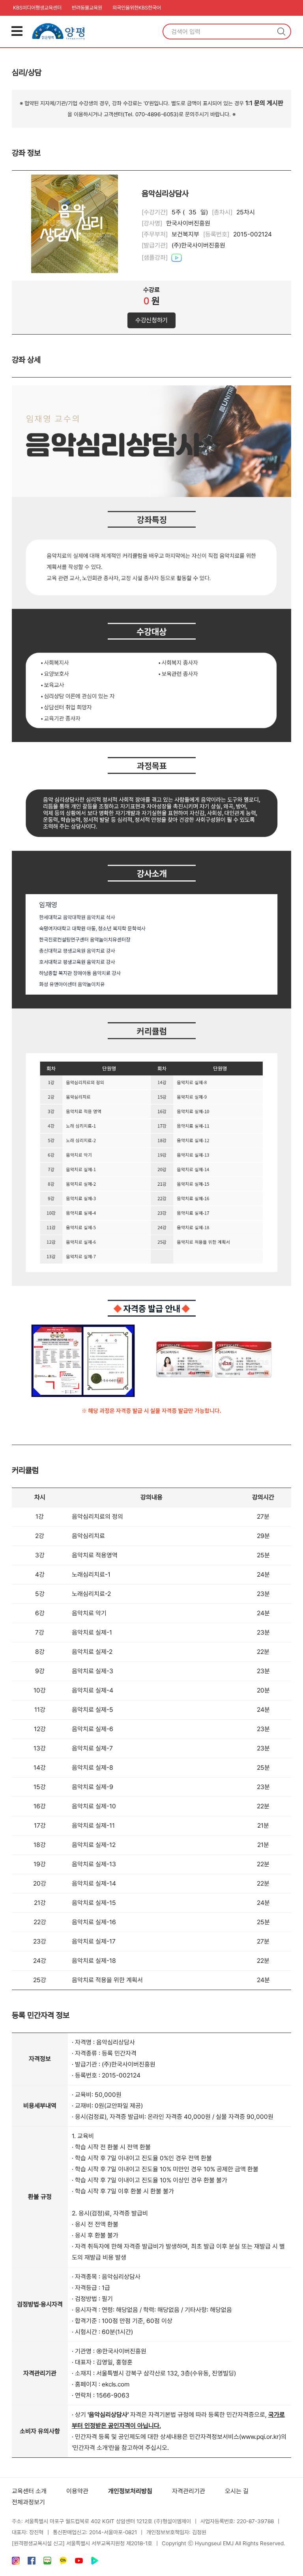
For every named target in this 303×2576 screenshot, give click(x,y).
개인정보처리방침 (130, 2491)
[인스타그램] (16, 2562)
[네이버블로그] (47, 2562)
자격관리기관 (189, 2491)
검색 (281, 32)
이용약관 (77, 2491)
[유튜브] (79, 2562)
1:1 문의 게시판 (264, 103)
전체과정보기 (28, 2502)
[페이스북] (32, 2562)
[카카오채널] (63, 2562)
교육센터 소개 (29, 2491)
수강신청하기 (151, 320)
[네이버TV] (95, 2562)
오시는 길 (237, 2491)
